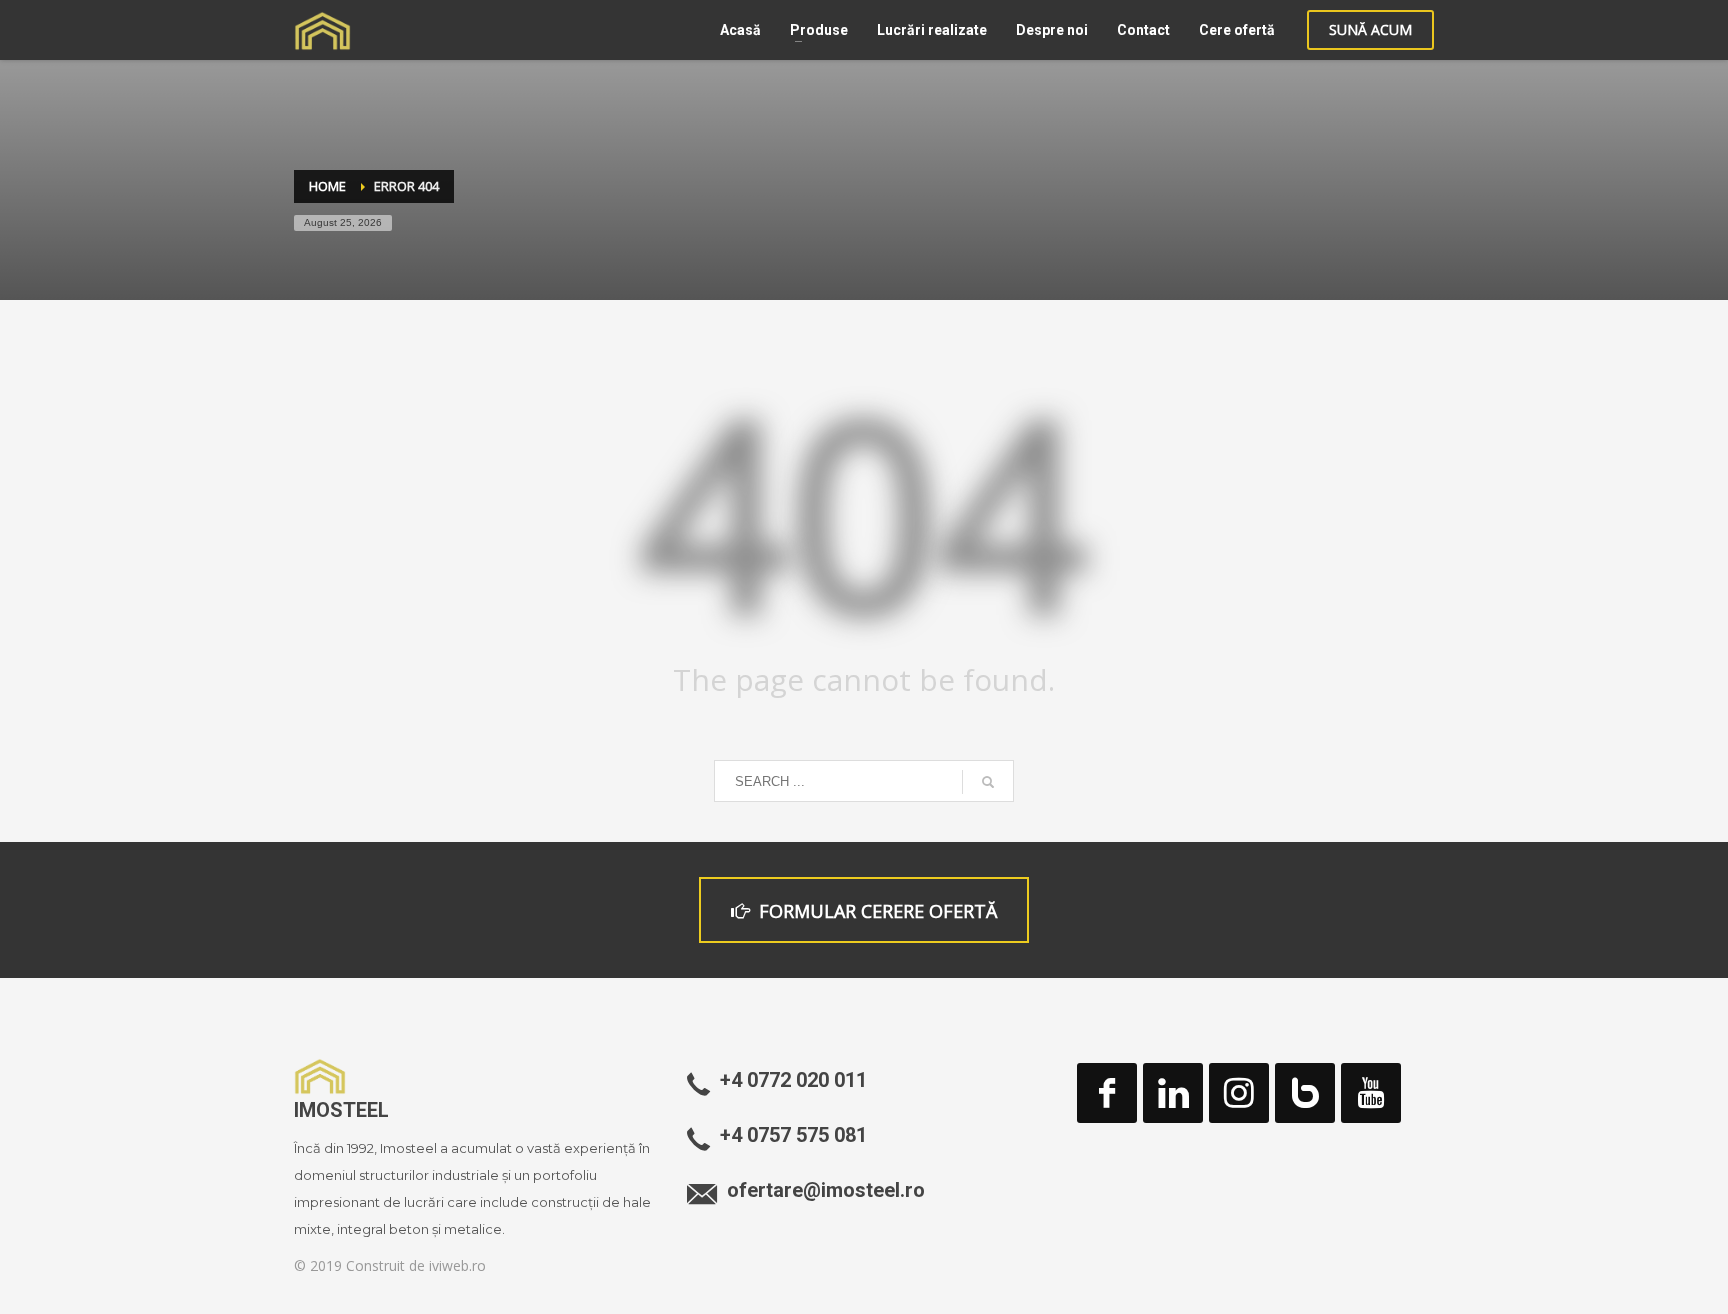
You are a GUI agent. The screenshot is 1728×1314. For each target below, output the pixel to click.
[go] (988, 782)
